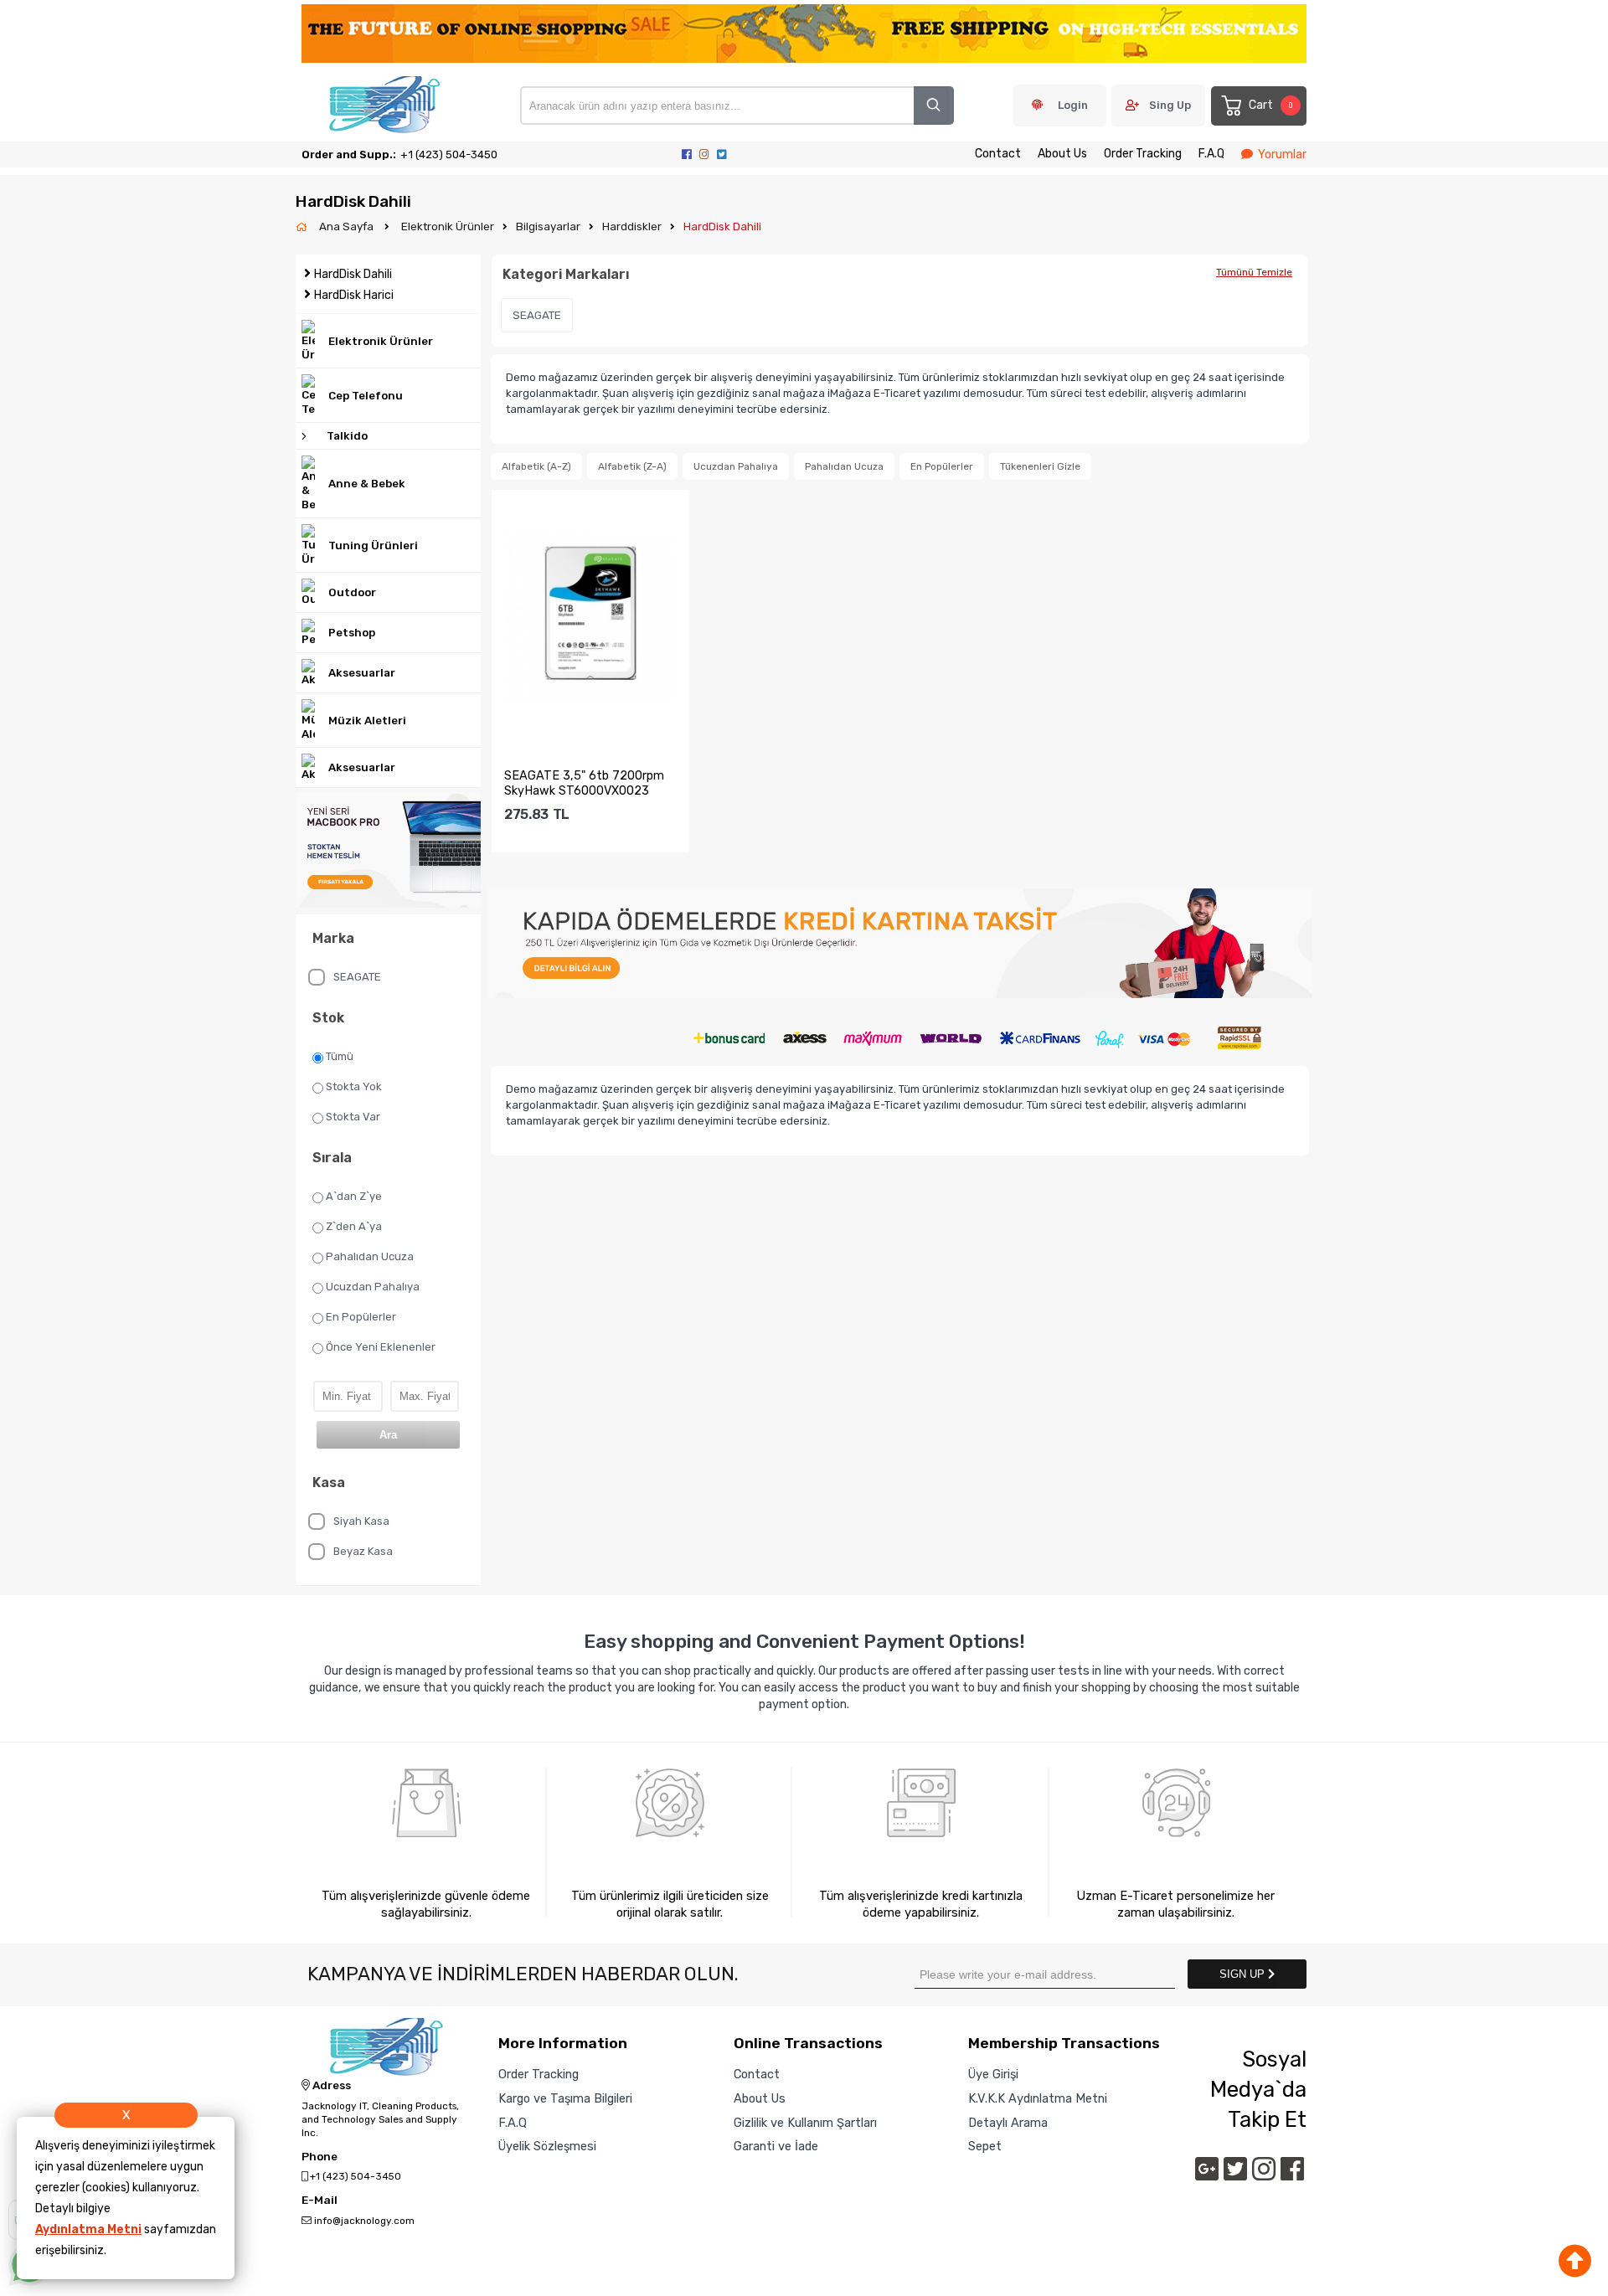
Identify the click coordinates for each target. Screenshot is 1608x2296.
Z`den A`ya (354, 1226)
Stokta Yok (354, 1086)
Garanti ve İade (776, 2146)
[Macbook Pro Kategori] (388, 851)
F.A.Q (1211, 154)
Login (1073, 105)
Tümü (340, 1056)
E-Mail (320, 2201)
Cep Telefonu (366, 396)
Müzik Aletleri (367, 721)
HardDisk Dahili (722, 227)
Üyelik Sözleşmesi (547, 2146)
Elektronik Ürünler (448, 227)
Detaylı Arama (1008, 2123)
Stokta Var (353, 1117)
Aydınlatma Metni (88, 2229)
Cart (1270, 105)
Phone (320, 2157)
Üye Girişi (993, 2074)
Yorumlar (1282, 154)
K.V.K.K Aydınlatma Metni (1038, 2098)
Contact (998, 154)
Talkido (347, 436)
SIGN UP (1244, 1974)
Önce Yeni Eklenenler (381, 1347)
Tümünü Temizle (1254, 272)
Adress (330, 2086)
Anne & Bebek (367, 484)
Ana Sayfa (348, 227)
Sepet (985, 2146)
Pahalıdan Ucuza (370, 1256)
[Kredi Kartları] (900, 1034)
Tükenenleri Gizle (1040, 466)
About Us (1062, 154)
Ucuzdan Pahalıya (373, 1287)
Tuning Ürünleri (373, 546)
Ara (388, 1435)
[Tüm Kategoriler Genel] (900, 945)
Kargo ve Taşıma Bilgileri (565, 2098)
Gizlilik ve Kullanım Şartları (805, 2123)
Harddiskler (632, 227)
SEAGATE (357, 977)
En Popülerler (361, 1317)
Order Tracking (1143, 154)
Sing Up (1170, 105)
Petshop (352, 633)
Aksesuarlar (362, 673)
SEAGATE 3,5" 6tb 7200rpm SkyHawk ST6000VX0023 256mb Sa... (584, 783)
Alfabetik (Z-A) (632, 466)
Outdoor (352, 592)
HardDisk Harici (354, 295)
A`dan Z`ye (354, 1196)
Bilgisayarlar (548, 227)
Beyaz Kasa (363, 1551)
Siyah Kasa (361, 1521)
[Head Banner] (804, 35)
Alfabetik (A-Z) (536, 466)
